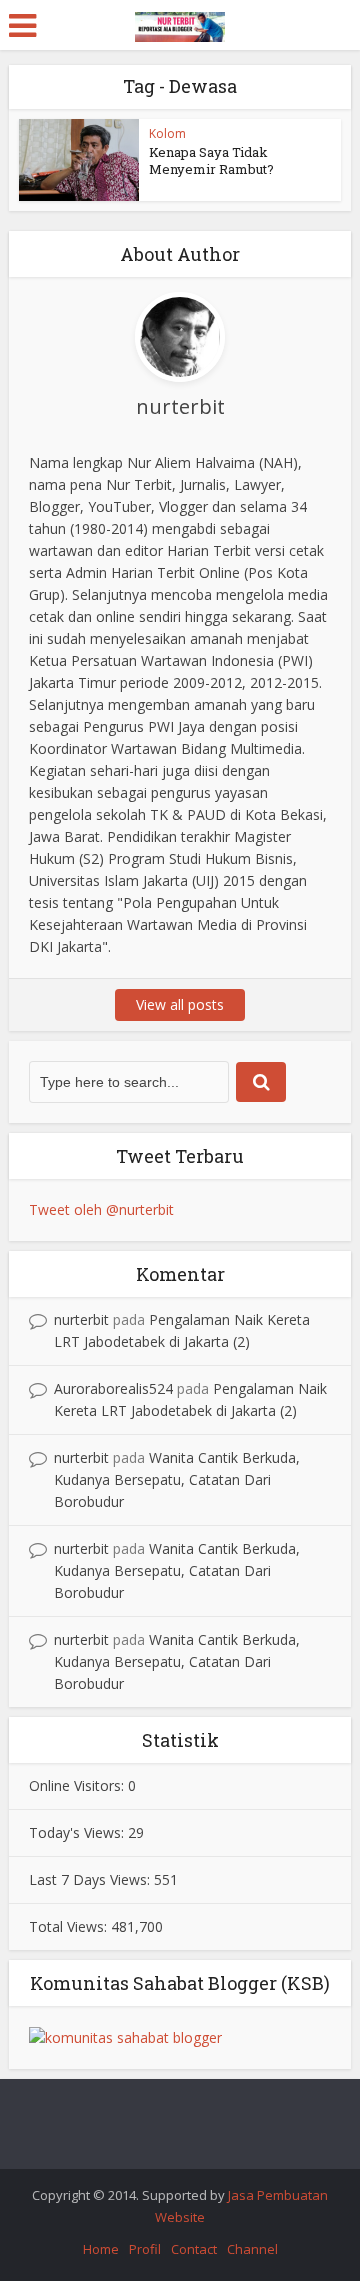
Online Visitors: (78, 1785)
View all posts (180, 1004)
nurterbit (81, 1319)
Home (101, 2249)
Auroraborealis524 (113, 1388)
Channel (252, 2249)
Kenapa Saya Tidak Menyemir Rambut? (211, 160)
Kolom (167, 133)
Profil (145, 2249)
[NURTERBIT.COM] (180, 23)
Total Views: (70, 1926)
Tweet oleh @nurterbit (101, 1209)
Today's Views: (78, 1832)
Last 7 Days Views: (91, 1879)
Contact (194, 2249)
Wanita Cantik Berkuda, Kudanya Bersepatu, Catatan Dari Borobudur (177, 1479)
